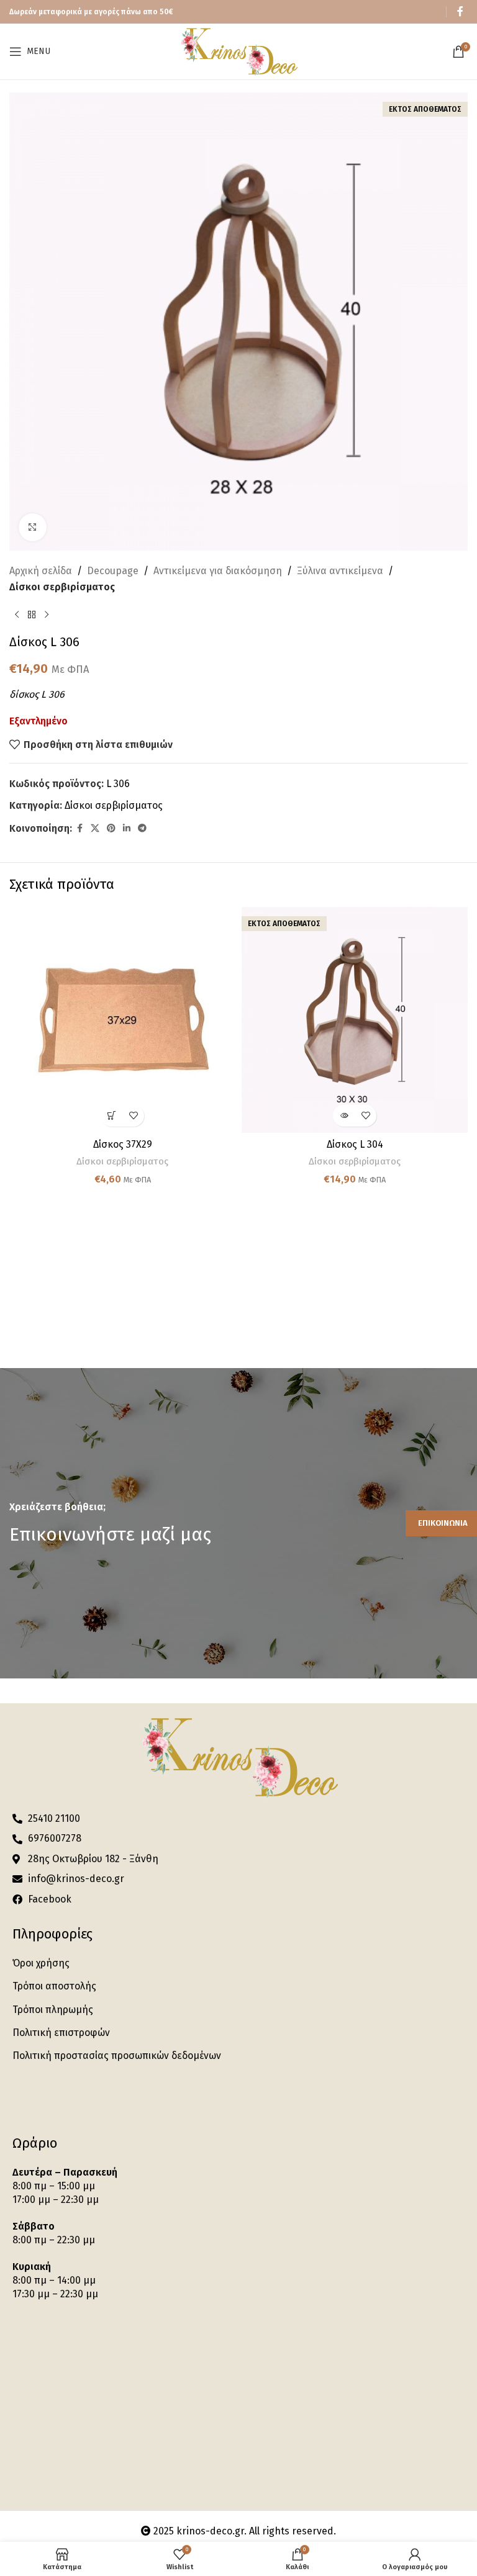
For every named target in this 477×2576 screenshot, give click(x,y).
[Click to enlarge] (33, 527)
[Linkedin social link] (127, 829)
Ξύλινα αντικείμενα (340, 571)
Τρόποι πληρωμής (53, 2010)
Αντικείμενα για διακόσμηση (218, 571)
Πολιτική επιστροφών (61, 2033)
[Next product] (47, 615)
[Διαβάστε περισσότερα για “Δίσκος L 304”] (344, 1116)
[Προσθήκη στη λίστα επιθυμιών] (133, 1116)
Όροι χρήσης (41, 1963)
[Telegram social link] (142, 829)
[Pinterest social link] (111, 829)
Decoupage (113, 571)
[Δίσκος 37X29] (122, 1020)
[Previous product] (17, 615)
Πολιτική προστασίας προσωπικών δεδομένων (117, 2056)
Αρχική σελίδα (41, 571)
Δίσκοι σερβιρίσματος (62, 587)
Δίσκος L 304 (355, 1144)
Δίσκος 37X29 (123, 1144)
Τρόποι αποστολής (54, 1986)
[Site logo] (238, 51)
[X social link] (95, 829)
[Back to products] (32, 615)
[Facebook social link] (460, 11)
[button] (111, 1116)
